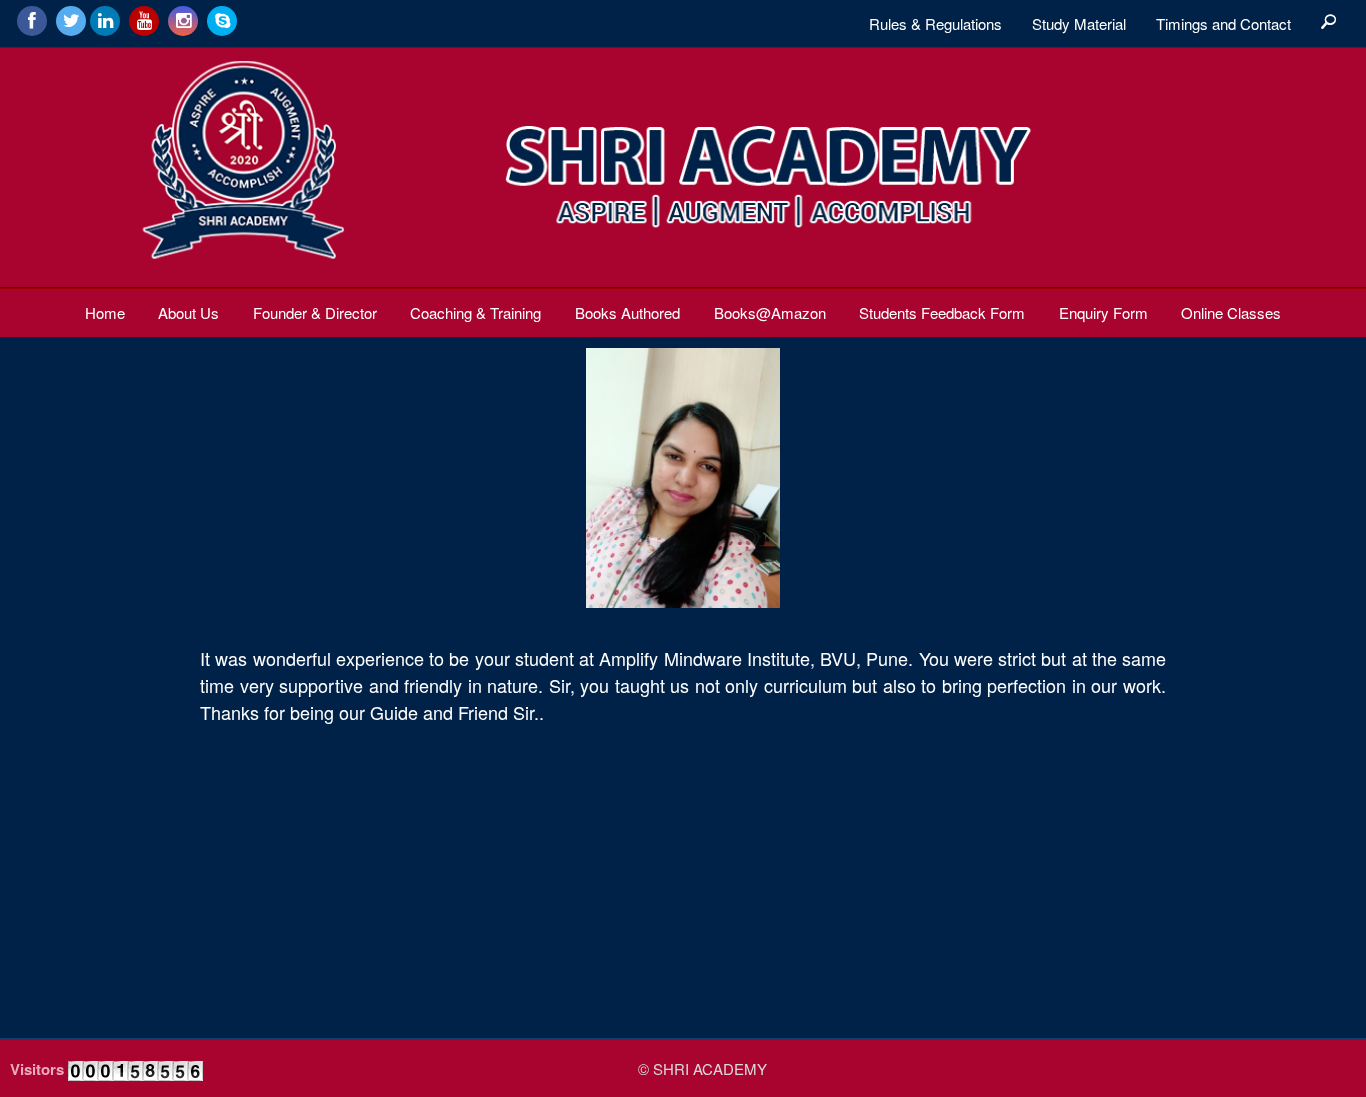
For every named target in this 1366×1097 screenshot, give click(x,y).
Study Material (1079, 23)
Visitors (37, 1069)
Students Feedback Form (942, 312)
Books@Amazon (770, 312)
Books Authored (627, 312)
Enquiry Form (1103, 312)
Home (105, 312)
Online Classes (1231, 312)
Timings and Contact (1223, 23)
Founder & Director (315, 312)
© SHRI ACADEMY (702, 1068)
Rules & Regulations (935, 23)
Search (1328, 23)
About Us (188, 312)
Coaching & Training (475, 312)
